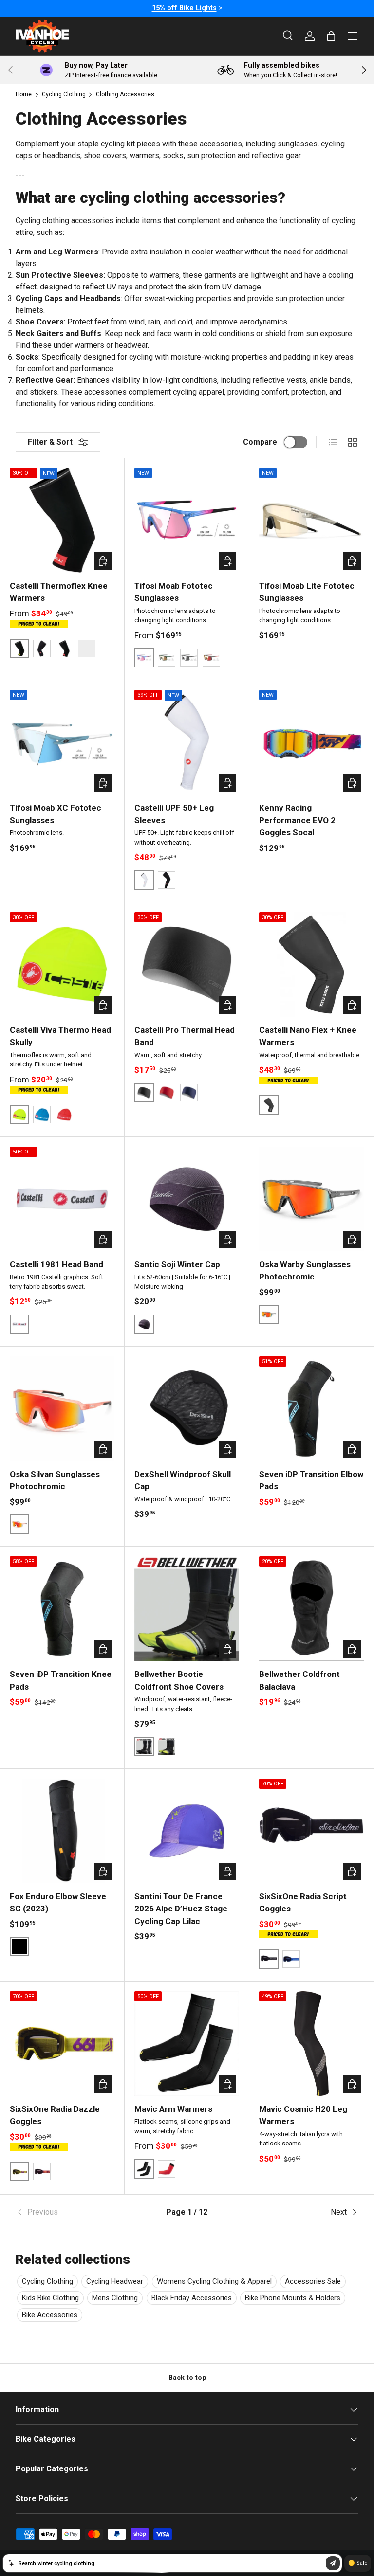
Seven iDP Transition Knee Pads (61, 1680)
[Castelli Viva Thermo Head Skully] (62, 964)
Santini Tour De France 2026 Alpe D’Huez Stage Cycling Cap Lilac (181, 1909)
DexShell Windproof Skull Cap (183, 1480)
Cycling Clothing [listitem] (47, 2281)
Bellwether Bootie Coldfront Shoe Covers (179, 1680)
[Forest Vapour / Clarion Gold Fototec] (167, 658)
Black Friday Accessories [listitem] (192, 2298)
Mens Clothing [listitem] (115, 2298)
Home (24, 94)
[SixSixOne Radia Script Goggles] (311, 1831)
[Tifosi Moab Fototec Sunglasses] (187, 520)
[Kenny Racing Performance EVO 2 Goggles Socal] (311, 742)
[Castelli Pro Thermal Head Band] (187, 964)
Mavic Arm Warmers (173, 2109)
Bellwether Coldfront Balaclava (299, 1680)
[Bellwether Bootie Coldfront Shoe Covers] (187, 1609)
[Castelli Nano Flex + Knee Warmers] (311, 964)
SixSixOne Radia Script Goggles (303, 1903)
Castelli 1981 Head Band (56, 1264)
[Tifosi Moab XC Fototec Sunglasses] (62, 742)
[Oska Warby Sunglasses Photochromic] (311, 1199)
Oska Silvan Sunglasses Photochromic (55, 1480)
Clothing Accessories (125, 94)
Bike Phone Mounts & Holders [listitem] (293, 2298)
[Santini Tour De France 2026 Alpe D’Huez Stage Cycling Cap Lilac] (187, 1831)
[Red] (64, 1115)
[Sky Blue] (42, 1115)
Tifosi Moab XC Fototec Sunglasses (56, 814)
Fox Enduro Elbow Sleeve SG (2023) (58, 1903)
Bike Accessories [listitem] (50, 2315)
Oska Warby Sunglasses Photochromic (305, 1271)
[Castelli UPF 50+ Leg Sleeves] (187, 742)
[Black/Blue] (87, 649)
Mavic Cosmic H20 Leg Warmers (303, 2115)
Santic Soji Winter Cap (177, 1264)
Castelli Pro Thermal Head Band (185, 1036)
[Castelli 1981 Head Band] (62, 1199)
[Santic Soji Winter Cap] (187, 1199)
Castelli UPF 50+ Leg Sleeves (174, 814)
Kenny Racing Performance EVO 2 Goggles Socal (297, 820)
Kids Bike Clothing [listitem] (50, 2298)
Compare (260, 442)
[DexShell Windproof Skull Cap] (187, 1409)
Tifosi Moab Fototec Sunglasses (174, 592)
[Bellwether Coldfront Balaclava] (311, 1609)
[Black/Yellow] (167, 1747)
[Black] (42, 649)
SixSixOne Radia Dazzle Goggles (55, 2115)
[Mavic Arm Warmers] (187, 2044)
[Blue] (291, 1959)
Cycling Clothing (64, 94)
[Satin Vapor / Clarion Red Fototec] (211, 658)
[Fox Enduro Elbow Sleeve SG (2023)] (62, 1831)
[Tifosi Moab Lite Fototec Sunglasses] (311, 520)
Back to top (187, 2378)
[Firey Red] (167, 1093)
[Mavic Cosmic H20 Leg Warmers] (311, 2044)
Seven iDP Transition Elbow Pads (311, 1480)
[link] (73, 2212)
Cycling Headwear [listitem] (115, 2281)
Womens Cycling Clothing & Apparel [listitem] (214, 2281)
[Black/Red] (64, 649)
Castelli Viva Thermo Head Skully (60, 1036)
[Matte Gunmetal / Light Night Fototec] (189, 658)
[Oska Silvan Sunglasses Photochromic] (62, 1409)
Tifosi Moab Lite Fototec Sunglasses (307, 592)
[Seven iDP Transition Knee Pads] (62, 1609)
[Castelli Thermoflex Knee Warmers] (62, 520)
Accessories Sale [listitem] (313, 2281)
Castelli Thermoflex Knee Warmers (59, 592)
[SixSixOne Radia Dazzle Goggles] (62, 2044)
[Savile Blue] (189, 1093)
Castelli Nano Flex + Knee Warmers (308, 1036)
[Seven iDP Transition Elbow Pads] (311, 1409)
